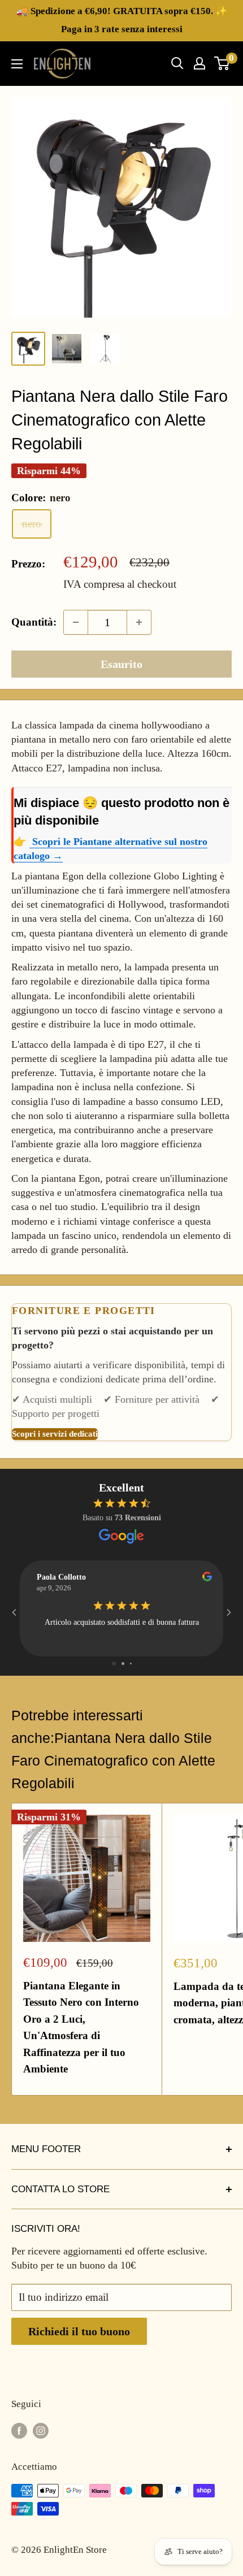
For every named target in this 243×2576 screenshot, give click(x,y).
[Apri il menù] (17, 64)
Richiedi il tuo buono (79, 2331)
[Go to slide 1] (114, 1664)
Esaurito (121, 664)
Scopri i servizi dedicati (55, 1434)
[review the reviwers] (207, 1579)
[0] (222, 63)
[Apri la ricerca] (177, 63)
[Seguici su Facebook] (19, 2430)
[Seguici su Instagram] (41, 2430)
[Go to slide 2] (123, 1664)
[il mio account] (199, 63)
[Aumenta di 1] (139, 622)
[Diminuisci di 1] (76, 622)
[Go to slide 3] (131, 1664)
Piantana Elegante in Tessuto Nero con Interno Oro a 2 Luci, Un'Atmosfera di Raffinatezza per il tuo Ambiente (81, 2027)
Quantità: (34, 622)
